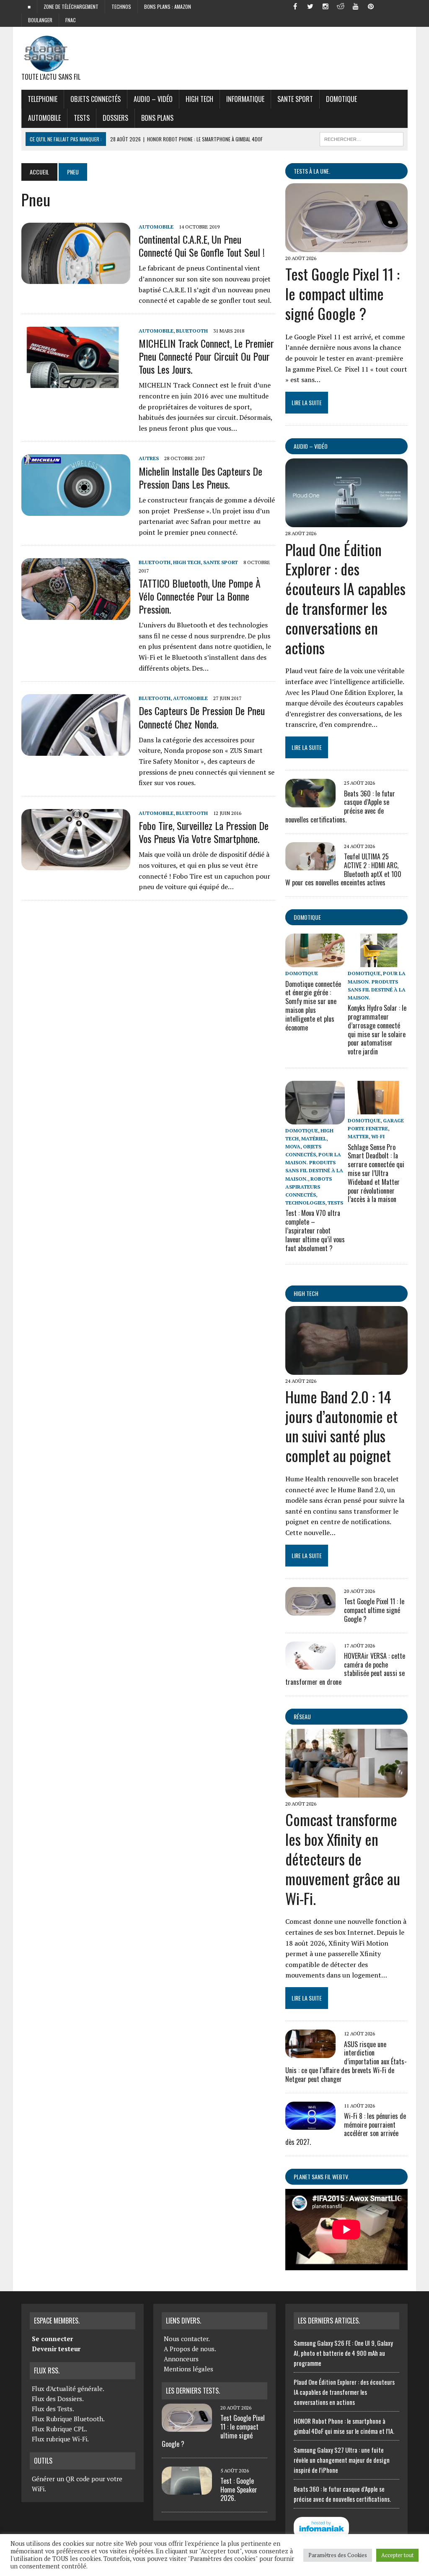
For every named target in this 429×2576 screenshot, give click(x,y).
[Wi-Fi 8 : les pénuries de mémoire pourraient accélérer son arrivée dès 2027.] (310, 2124)
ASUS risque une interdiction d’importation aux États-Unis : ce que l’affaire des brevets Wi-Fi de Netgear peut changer (346, 2062)
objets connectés (96, 99)
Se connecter (52, 2339)
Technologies (305, 1203)
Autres (149, 458)
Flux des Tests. (53, 2409)
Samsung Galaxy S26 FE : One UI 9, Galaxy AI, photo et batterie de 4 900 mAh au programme (343, 2353)
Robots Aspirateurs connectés (309, 1187)
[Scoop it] (401, 6)
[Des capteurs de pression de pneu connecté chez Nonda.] (76, 750)
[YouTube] (356, 6)
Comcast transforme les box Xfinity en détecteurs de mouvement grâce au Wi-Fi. (343, 1858)
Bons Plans (157, 118)
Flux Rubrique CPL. (59, 2429)
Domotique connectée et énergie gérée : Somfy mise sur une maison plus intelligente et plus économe (313, 1006)
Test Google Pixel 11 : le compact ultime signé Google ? (342, 293)
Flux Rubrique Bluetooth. (68, 2419)
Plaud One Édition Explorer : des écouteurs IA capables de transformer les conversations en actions (345, 598)
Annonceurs (181, 2359)
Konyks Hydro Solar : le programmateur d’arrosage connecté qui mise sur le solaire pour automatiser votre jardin (377, 1030)
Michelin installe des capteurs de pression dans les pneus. (200, 477)
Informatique (245, 99)
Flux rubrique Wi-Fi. (60, 2439)
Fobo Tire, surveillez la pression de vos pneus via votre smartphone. (204, 832)
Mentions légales (189, 2369)
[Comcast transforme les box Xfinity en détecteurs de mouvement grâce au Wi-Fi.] (346, 1792)
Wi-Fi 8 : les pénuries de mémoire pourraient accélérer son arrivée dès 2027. (346, 2129)
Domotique (341, 99)
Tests (82, 118)
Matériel (314, 1138)
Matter (358, 1136)
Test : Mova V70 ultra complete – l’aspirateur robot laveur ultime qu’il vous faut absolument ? (315, 1230)
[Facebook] (295, 6)
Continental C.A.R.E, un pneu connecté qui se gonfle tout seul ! (202, 246)
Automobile (44, 118)
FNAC (71, 20)
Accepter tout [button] (397, 2555)
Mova (293, 1146)
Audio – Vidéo (153, 99)
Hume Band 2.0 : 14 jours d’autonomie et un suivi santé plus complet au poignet (341, 1426)
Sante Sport (295, 99)
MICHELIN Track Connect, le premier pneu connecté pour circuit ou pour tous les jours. (206, 356)
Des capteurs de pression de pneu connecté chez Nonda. (202, 717)
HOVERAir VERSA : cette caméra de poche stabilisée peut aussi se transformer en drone (345, 1669)
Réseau (302, 1716)
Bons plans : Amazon (168, 7)
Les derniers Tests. (193, 2391)
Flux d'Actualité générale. (68, 2389)
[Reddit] (341, 6)
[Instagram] (326, 6)
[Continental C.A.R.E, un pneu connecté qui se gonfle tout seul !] (76, 278)
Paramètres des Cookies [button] (338, 2555)
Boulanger (40, 20)
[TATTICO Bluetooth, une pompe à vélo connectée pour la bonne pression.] (76, 614)
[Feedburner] (386, 6)
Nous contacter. (187, 2339)
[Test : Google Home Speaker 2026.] (187, 2490)
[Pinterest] (371, 6)
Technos (121, 7)
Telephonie (43, 99)
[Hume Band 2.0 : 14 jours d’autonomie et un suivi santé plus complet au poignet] (346, 1369)
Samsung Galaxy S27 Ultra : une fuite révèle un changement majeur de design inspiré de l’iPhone (342, 2460)
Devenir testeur (56, 2349)
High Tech (199, 99)
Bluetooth (192, 331)
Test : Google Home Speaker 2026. (239, 2490)
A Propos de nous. (190, 2349)
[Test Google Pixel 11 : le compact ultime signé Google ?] (346, 247)
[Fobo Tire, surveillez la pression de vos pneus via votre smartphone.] (76, 864)
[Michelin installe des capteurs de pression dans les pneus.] (76, 510)
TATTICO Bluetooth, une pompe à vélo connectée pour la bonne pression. (200, 596)
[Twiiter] (310, 6)
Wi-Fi (378, 1136)
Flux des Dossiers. (58, 2399)
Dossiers (115, 118)
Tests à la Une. (312, 171)
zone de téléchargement (71, 7)
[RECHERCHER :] (362, 138)
